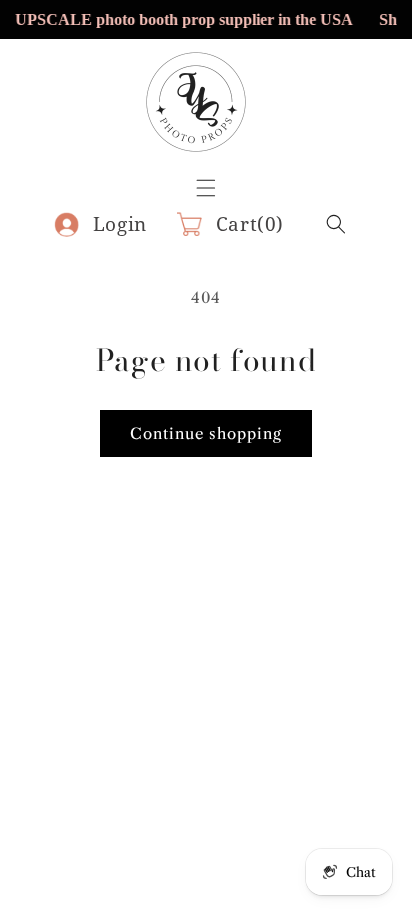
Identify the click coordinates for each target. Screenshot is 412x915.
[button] (336, 224)
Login (120, 224)
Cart (250, 224)
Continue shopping (206, 433)
